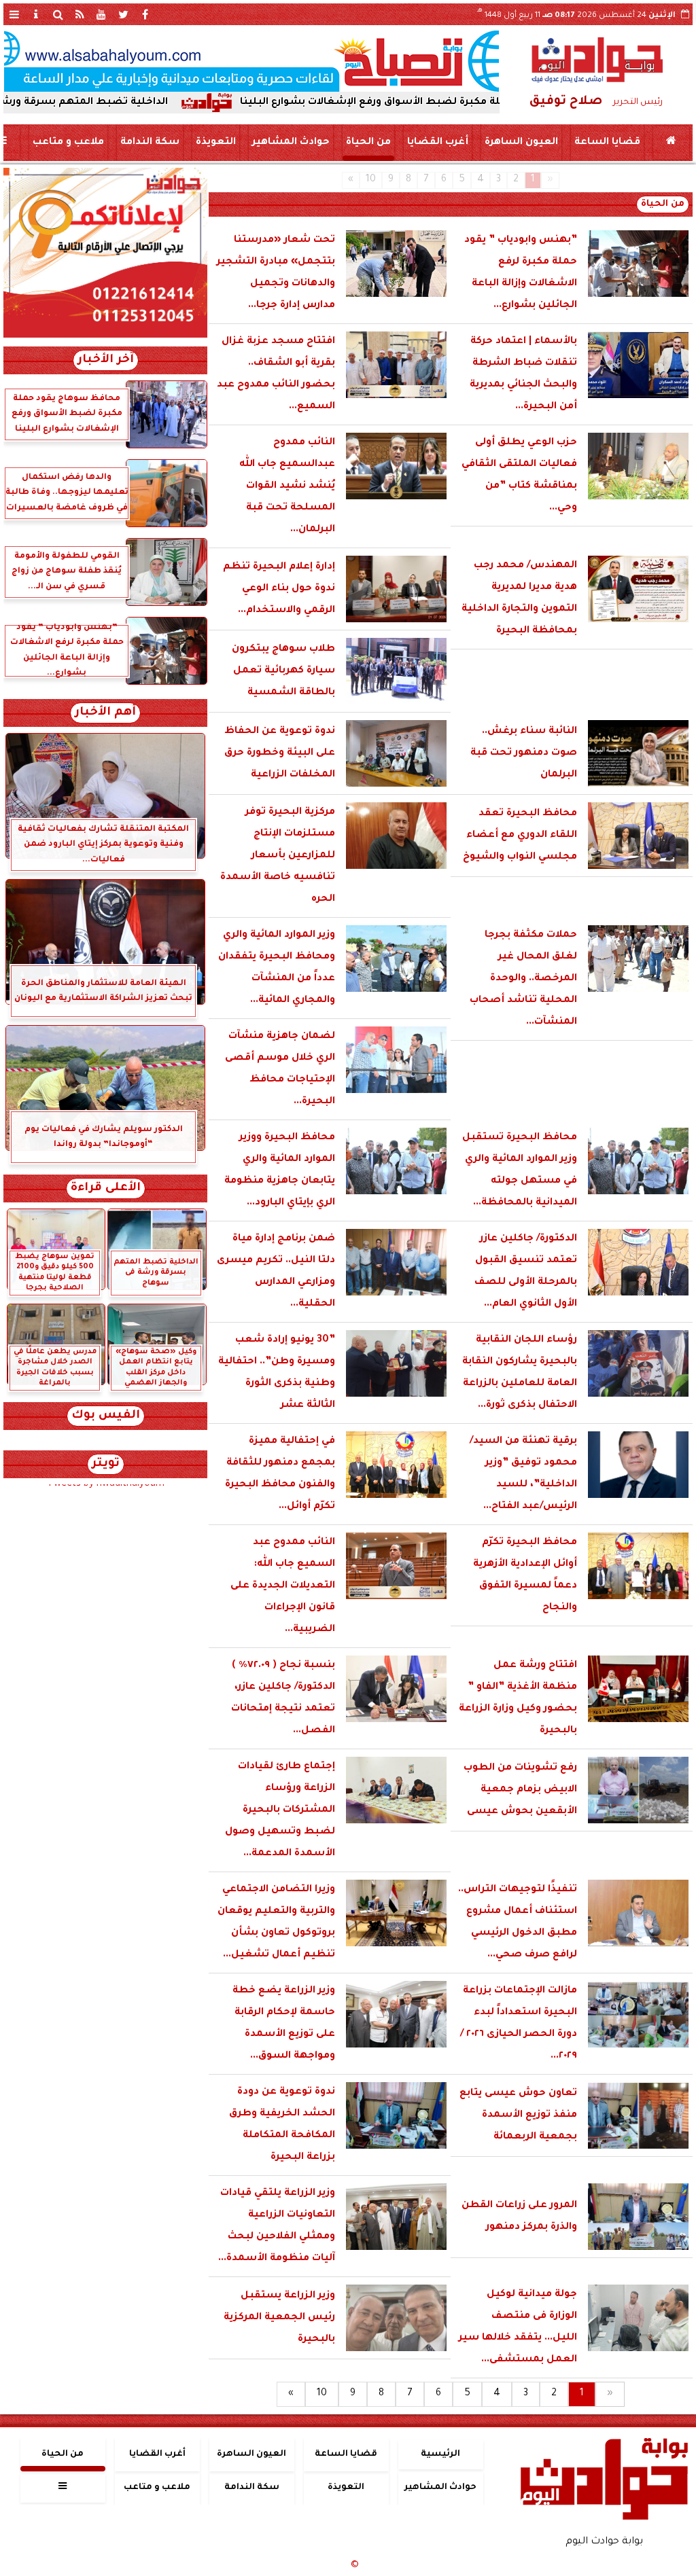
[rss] (80, 14)
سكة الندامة (150, 143)
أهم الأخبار (105, 713)
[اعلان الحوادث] (105, 336)
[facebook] (145, 14)
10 (371, 180)
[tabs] (14, 14)
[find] (58, 14)
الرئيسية (440, 2454)
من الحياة (368, 143)
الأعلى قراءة (106, 1188)
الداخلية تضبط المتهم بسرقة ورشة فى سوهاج (122, 103)
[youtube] (101, 14)
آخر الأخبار (106, 360)
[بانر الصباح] (251, 61)
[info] (36, 14)
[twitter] (123, 14)
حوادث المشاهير (291, 143)
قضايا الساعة (607, 143)
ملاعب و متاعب (68, 143)
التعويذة (216, 143)
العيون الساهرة (521, 143)
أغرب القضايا (438, 143)
